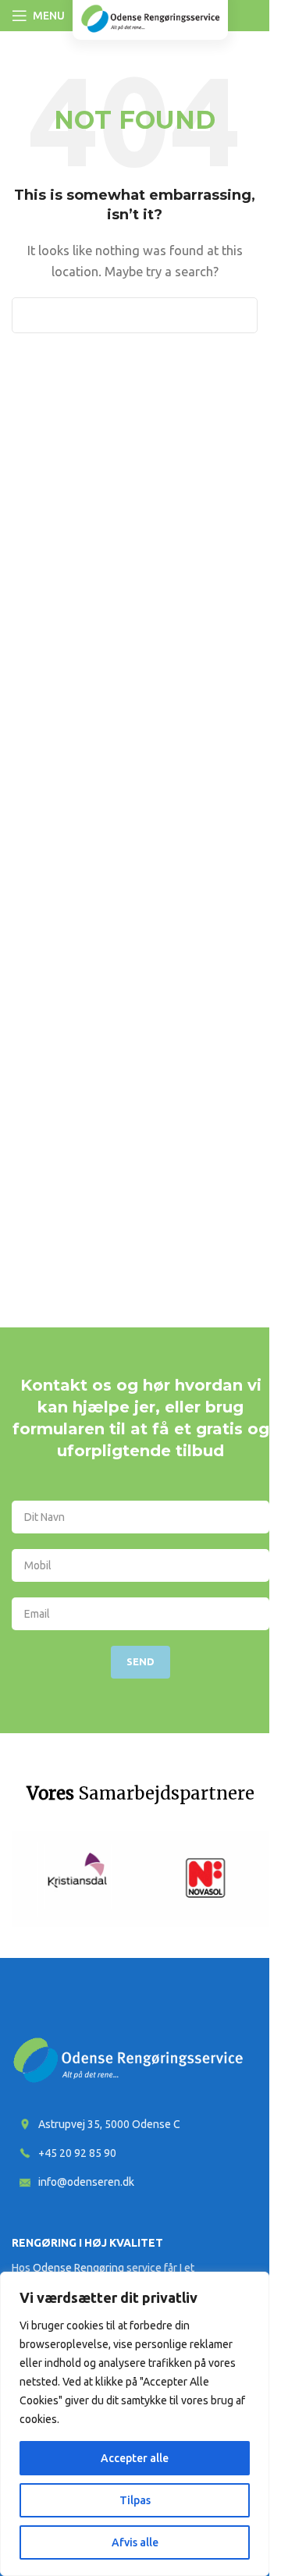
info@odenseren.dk (86, 2182)
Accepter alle (135, 2458)
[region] (135, 2424)
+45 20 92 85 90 (77, 2153)
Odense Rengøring (78, 2268)
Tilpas (135, 2500)
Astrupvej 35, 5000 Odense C (109, 2124)
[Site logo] (150, 18)
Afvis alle (135, 2542)
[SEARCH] (240, 315)
